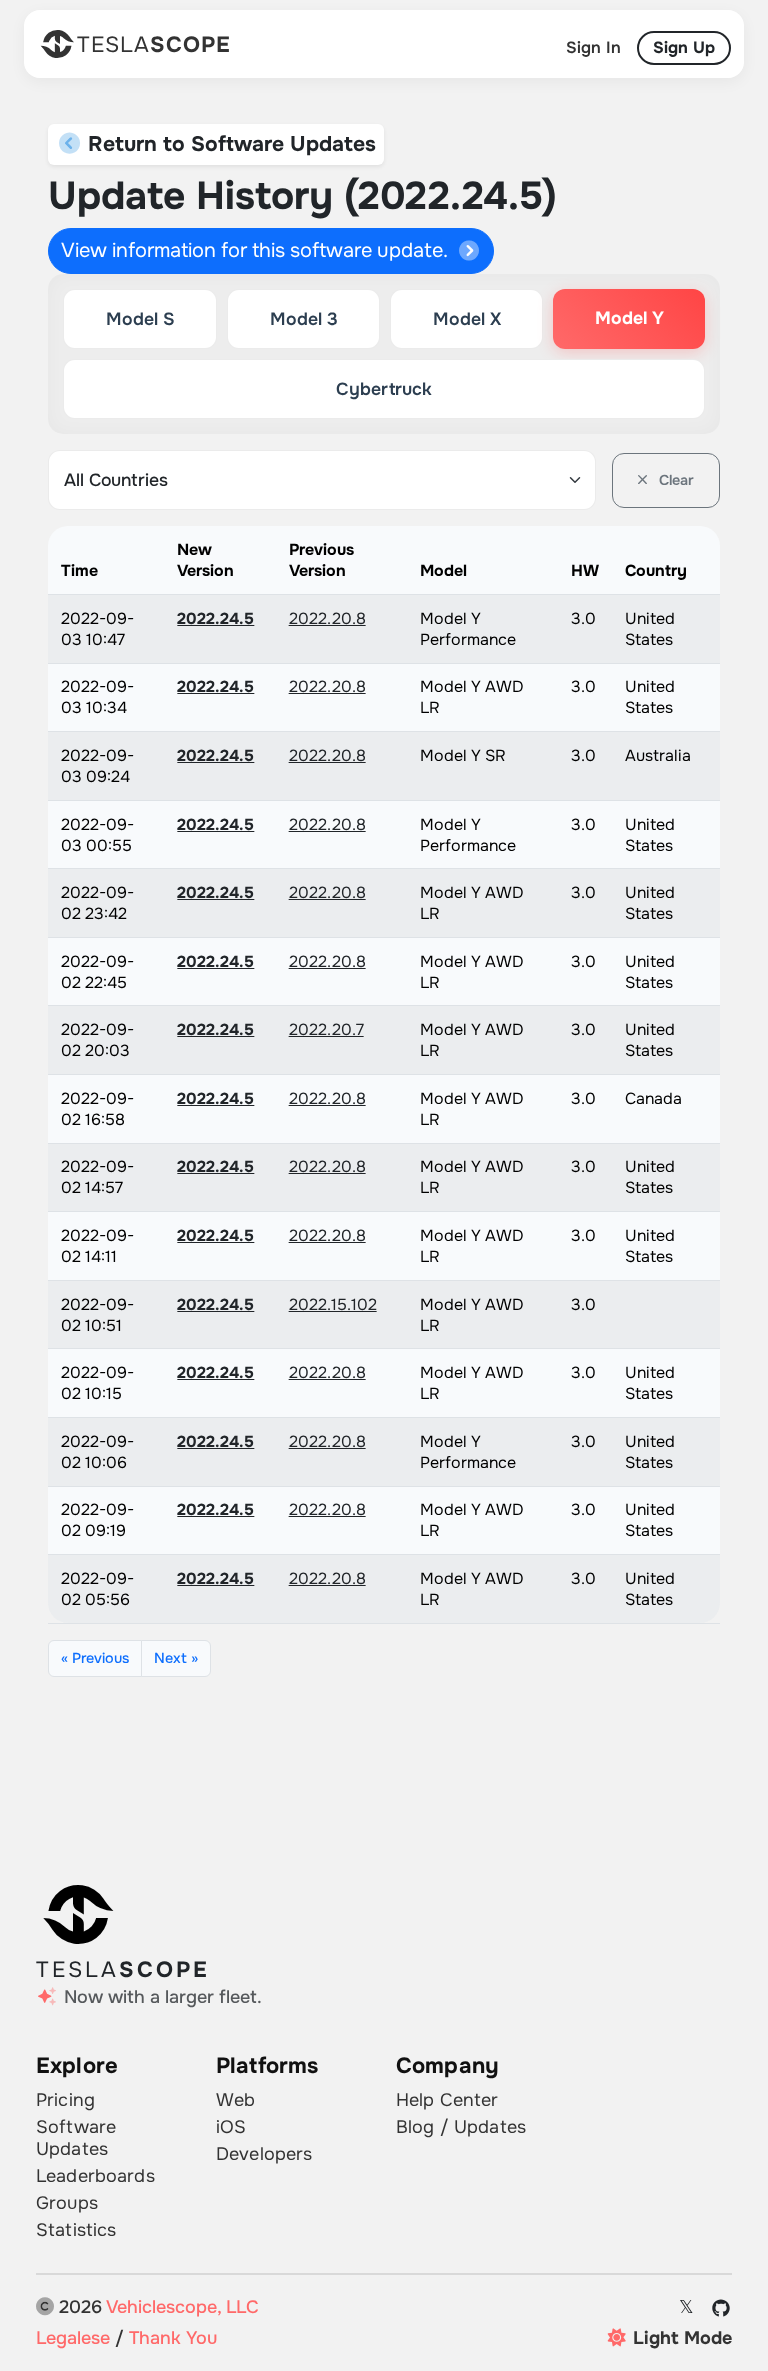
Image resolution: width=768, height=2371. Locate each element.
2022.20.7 (326, 1029)
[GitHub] (721, 2308)
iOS (231, 2127)
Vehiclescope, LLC (182, 2307)
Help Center (447, 2100)
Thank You (173, 2338)
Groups (67, 2203)
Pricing (65, 2100)
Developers (264, 2154)
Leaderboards (95, 2176)
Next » (176, 1658)
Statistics (76, 2230)
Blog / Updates (461, 2127)
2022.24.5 (215, 618)
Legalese (73, 2338)
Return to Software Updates (229, 144)
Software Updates (76, 2138)
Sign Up (684, 47)
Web (235, 2100)
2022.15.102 (333, 1304)
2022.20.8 (327, 618)
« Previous (95, 1658)
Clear (674, 480)
